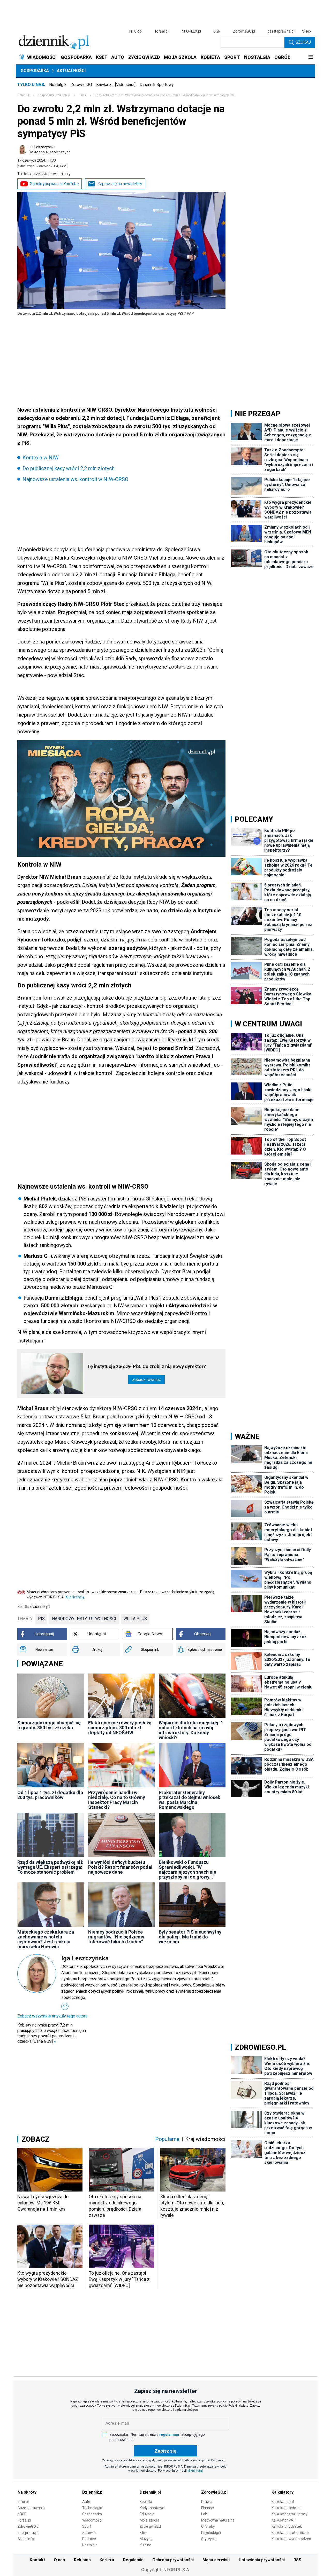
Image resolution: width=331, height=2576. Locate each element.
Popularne (167, 2139)
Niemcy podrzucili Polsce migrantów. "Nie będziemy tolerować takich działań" (116, 1937)
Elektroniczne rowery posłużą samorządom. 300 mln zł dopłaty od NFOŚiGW (120, 1728)
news (82, 95)
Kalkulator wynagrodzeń (291, 2539)
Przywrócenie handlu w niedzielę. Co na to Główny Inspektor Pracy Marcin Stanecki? (117, 1800)
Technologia (92, 2508)
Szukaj (303, 42)
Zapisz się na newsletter (120, 184)
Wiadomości (92, 2520)
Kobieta (146, 2502)
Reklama (82, 2560)
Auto (86, 2502)
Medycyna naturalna (218, 2520)
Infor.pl (23, 2502)
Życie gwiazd (150, 2526)
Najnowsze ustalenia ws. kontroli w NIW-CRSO (75, 479)
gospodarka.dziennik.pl (54, 95)
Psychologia (211, 2533)
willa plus (135, 1619)
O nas (59, 2560)
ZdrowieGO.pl (244, 31)
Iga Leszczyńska (50, 150)
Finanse (208, 2508)
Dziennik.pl (93, 2492)
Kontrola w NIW (41, 458)
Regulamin (133, 2560)
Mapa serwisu (216, 2560)
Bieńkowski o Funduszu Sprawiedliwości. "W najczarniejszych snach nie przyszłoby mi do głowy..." (187, 1870)
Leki (204, 2514)
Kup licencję (75, 1597)
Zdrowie (89, 2533)
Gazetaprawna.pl (32, 2508)
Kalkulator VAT (283, 2520)
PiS (41, 1619)
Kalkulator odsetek (287, 2526)
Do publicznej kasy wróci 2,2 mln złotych (69, 468)
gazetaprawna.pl (281, 31)
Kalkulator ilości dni (287, 2508)
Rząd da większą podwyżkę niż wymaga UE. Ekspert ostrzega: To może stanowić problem (50, 1867)
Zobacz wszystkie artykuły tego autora (52, 2016)
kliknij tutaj (195, 2471)
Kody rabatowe (152, 2508)
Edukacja (147, 2514)
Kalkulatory (283, 2492)
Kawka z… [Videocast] (116, 85)
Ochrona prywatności (173, 2560)
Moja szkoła (149, 2520)
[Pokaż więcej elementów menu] (310, 57)
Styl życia (209, 2539)
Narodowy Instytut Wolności (84, 1619)
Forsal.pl (24, 2520)
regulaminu (169, 2434)
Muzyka (146, 2539)
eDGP (22, 2514)
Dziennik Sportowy (157, 85)
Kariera (107, 2560)
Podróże (89, 2539)
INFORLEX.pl (191, 31)
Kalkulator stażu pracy (289, 2514)
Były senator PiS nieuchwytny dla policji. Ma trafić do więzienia (190, 1937)
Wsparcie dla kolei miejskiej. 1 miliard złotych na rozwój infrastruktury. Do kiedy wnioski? (191, 1730)
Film (143, 2533)
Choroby (208, 2526)
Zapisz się (165, 2451)
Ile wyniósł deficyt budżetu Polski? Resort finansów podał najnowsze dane (120, 1867)
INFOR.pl (136, 31)
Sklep (306, 31)
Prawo (206, 2502)
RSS (297, 2560)
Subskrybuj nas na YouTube (54, 184)
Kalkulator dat (283, 2502)
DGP (217, 31)
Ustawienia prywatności (262, 2560)
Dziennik (24, 95)
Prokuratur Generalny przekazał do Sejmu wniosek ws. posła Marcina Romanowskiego (190, 1800)
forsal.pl (162, 31)
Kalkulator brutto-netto (290, 2533)
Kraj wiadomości (205, 2139)
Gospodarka (35, 71)
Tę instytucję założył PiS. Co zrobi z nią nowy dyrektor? (146, 1366)
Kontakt (37, 2560)
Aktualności (71, 71)
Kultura (145, 2545)
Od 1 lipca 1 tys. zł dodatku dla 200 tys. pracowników (50, 1795)
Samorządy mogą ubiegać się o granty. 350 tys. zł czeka (49, 1725)
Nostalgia (58, 85)
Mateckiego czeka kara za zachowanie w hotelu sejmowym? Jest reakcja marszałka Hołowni (46, 1939)
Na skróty (27, 2492)
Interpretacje (28, 2533)
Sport (87, 2526)
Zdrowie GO (81, 85)
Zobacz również (146, 1380)
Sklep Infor (26, 2539)
